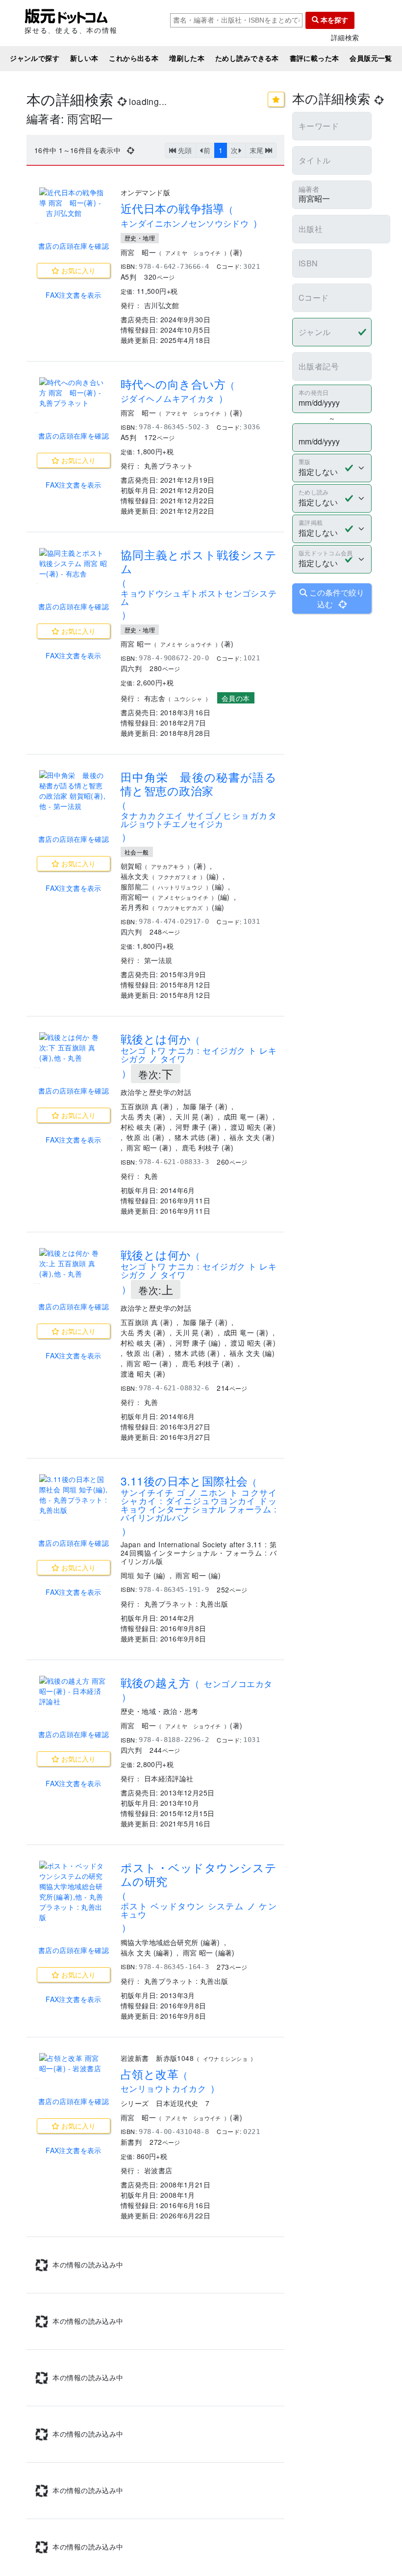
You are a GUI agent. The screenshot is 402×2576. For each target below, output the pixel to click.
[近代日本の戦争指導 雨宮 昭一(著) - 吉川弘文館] (74, 203)
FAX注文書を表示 (74, 295)
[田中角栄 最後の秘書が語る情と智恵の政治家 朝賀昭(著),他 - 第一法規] (74, 791)
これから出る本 (134, 58)
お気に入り (77, 270)
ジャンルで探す (35, 58)
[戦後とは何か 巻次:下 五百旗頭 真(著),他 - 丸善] (74, 1048)
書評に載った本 (314, 58)
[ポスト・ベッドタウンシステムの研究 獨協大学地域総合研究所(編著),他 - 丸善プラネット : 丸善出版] (74, 1892)
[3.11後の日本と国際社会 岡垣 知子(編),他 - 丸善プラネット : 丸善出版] (74, 1495)
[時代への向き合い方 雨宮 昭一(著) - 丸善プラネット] (74, 393)
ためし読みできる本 (247, 58)
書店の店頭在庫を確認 (74, 246)
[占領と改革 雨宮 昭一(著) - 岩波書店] (74, 2063)
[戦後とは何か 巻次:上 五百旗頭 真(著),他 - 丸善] (74, 1263)
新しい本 (84, 58)
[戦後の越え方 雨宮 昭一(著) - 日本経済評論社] (74, 1691)
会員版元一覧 (371, 58)
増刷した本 (187, 58)
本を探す (333, 20)
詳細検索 (345, 38)
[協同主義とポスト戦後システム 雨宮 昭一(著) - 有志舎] (74, 563)
